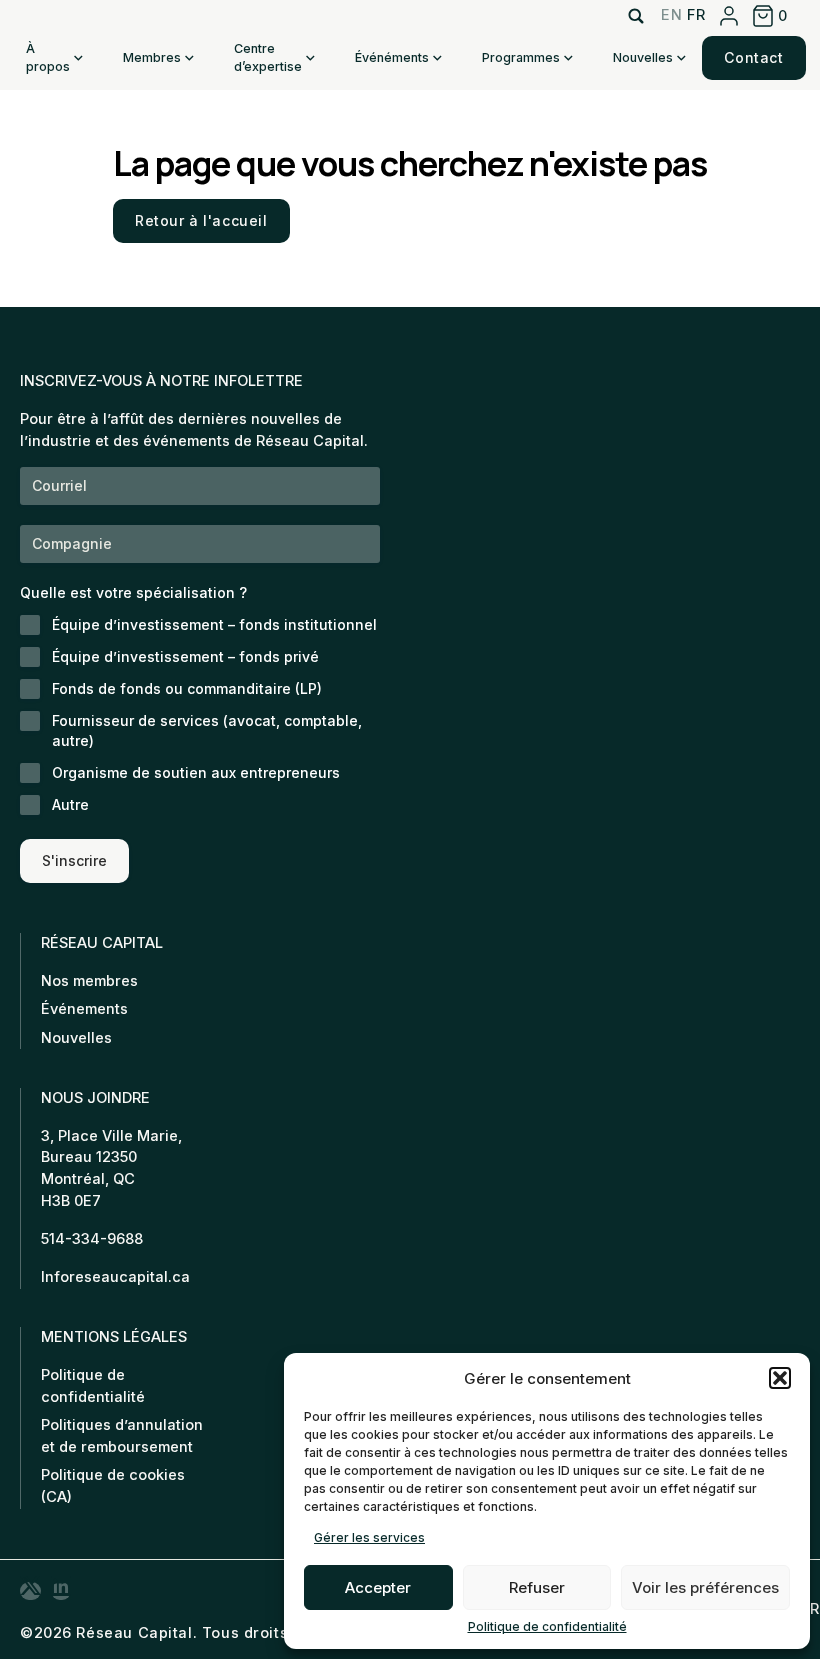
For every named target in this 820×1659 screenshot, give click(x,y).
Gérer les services (369, 1537)
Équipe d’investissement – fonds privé (185, 656)
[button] (780, 1378)
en (671, 15)
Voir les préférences (705, 1587)
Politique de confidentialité (547, 1626)
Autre (70, 804)
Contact (753, 57)
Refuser (537, 1587)
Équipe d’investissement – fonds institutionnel (214, 624)
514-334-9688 (92, 1239)
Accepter (378, 1587)
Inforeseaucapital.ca (115, 1277)
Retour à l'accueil (201, 220)
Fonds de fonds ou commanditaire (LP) (187, 688)
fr (696, 15)
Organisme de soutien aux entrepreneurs (196, 772)
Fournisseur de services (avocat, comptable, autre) (207, 730)
